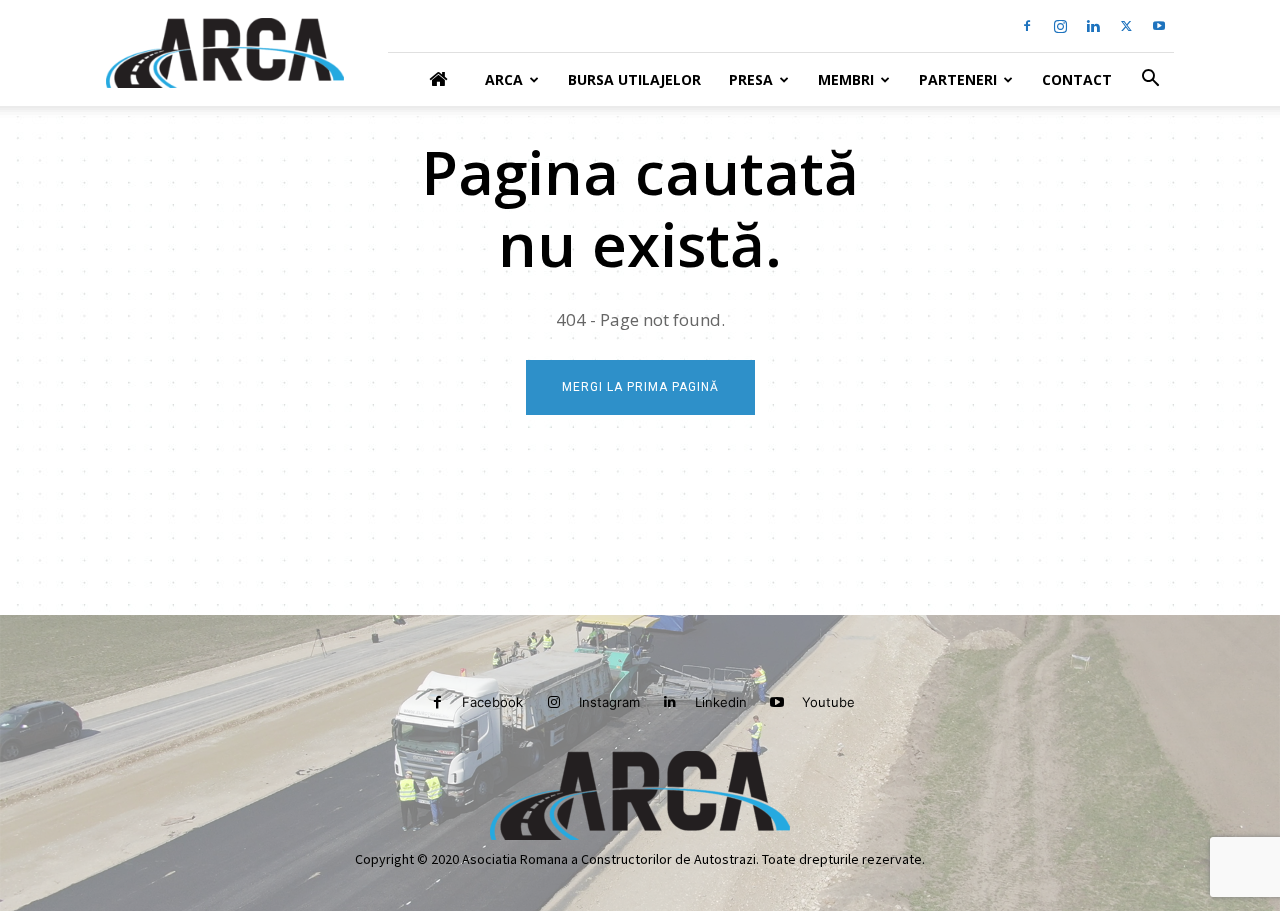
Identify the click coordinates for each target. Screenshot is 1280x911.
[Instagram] (1060, 26)
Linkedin (721, 702)
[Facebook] (1027, 26)
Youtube (828, 702)
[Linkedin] (1093, 26)
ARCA (504, 79)
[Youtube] (1159, 26)
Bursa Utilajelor (634, 79)
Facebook (492, 702)
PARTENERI (958, 79)
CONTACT (1077, 79)
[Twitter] (1126, 26)
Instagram (609, 702)
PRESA (751, 79)
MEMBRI (846, 79)
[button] (1150, 80)
